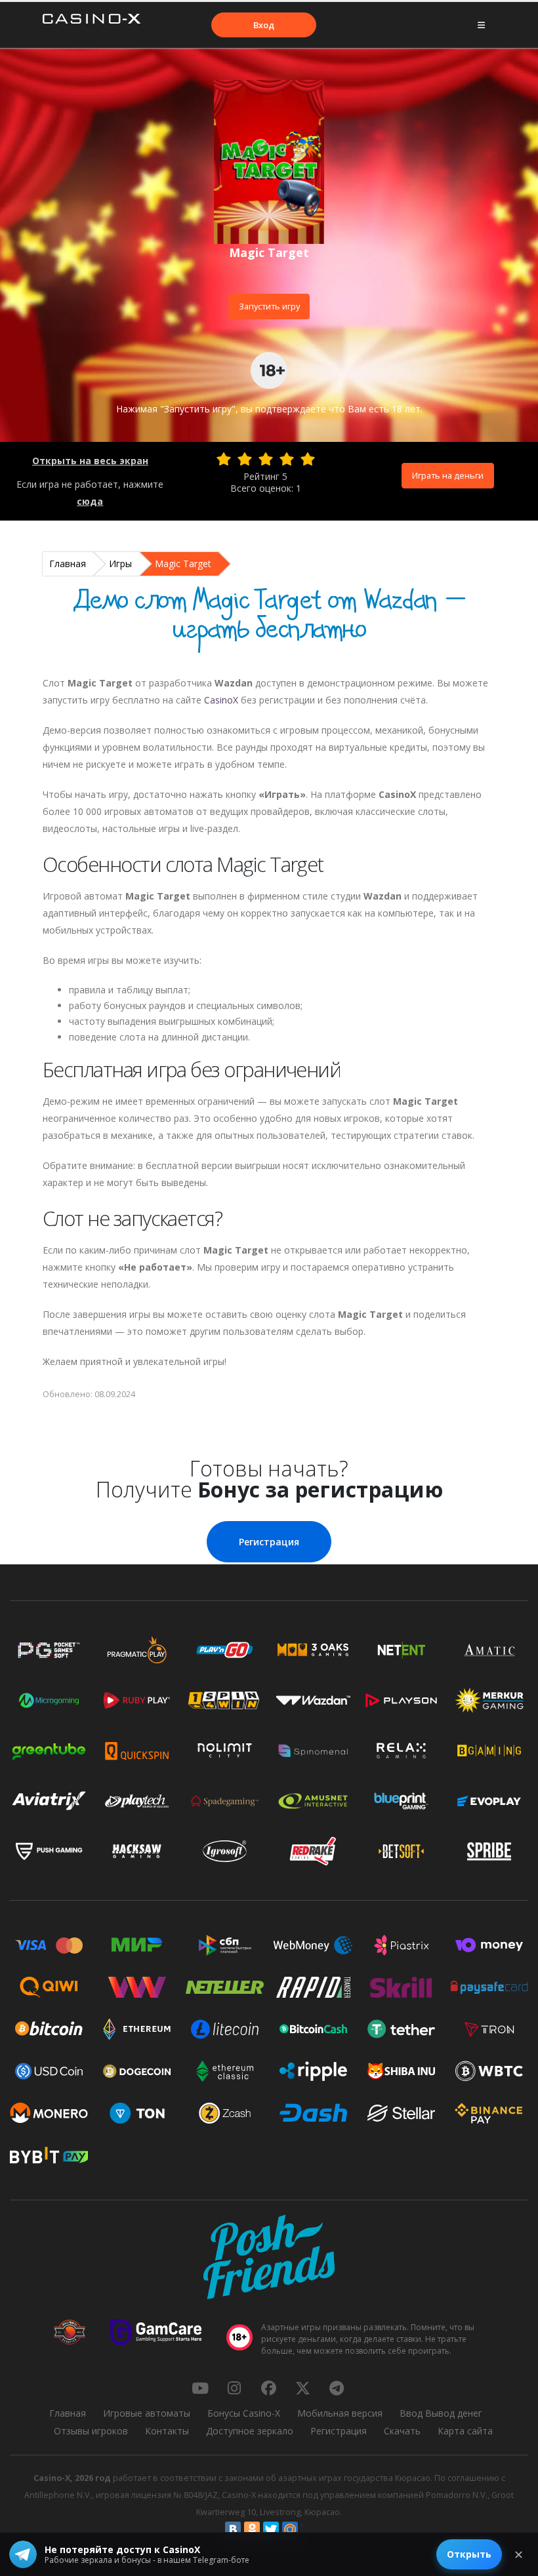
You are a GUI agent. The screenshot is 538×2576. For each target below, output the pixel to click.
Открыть (469, 2554)
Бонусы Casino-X (244, 2413)
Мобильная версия (340, 2413)
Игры (120, 564)
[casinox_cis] (234, 2388)
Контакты (167, 2431)
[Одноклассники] (252, 2529)
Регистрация (269, 1542)
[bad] (224, 459)
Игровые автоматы (147, 2413)
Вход (264, 25)
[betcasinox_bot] (337, 2388)
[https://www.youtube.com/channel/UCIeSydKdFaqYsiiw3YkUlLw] (200, 2388)
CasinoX (221, 700)
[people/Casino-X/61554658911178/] (268, 2388)
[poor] (245, 459)
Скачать (402, 2431)
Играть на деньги (448, 475)
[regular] (266, 459)
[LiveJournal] (309, 2529)
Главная (68, 564)
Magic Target (183, 564)
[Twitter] (271, 2529)
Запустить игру (269, 306)
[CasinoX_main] (302, 2388)
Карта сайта (465, 2431)
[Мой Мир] (290, 2529)
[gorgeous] (308, 459)
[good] (287, 459)
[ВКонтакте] (233, 2529)
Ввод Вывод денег (441, 2413)
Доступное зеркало (250, 2431)
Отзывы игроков (91, 2431)
